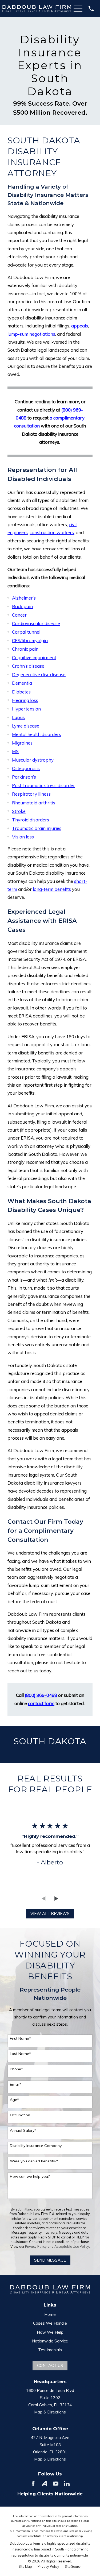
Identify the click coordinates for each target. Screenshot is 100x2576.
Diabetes (21, 692)
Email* (16, 2085)
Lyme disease (26, 726)
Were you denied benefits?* (34, 2161)
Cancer (19, 615)
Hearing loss (25, 700)
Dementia (22, 683)
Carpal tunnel (26, 632)
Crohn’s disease (28, 666)
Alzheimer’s (24, 598)
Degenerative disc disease (39, 674)
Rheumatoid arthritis (34, 803)
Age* (14, 2100)
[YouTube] (56, 2484)
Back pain (22, 606)
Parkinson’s (24, 777)
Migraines (22, 743)
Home (50, 2314)
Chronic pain (25, 649)
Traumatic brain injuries (37, 828)
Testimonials (50, 2350)
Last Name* (20, 2054)
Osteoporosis (26, 768)
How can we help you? (30, 2177)
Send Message (50, 2260)
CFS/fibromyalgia (30, 640)
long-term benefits (52, 889)
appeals (80, 326)
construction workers (52, 532)
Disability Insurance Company (36, 2146)
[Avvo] (44, 2484)
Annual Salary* (23, 2131)
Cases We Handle (50, 2323)
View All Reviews (50, 1914)
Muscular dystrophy (33, 760)
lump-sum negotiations (31, 334)
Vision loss (23, 837)
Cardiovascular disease (36, 623)
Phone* (16, 2069)
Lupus (18, 717)
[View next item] (56, 1899)
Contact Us (50, 2365)
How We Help (50, 2332)
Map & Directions (50, 2412)
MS (15, 751)
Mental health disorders (37, 734)
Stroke (19, 811)
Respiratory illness (31, 794)
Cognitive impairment (34, 657)
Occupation (20, 2115)
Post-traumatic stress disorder (43, 785)
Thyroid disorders (31, 820)
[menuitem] (25, 2567)
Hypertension (26, 709)
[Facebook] (33, 2484)
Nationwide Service (50, 2341)
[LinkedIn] (67, 2484)
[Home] (37, 9)
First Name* (20, 2039)
